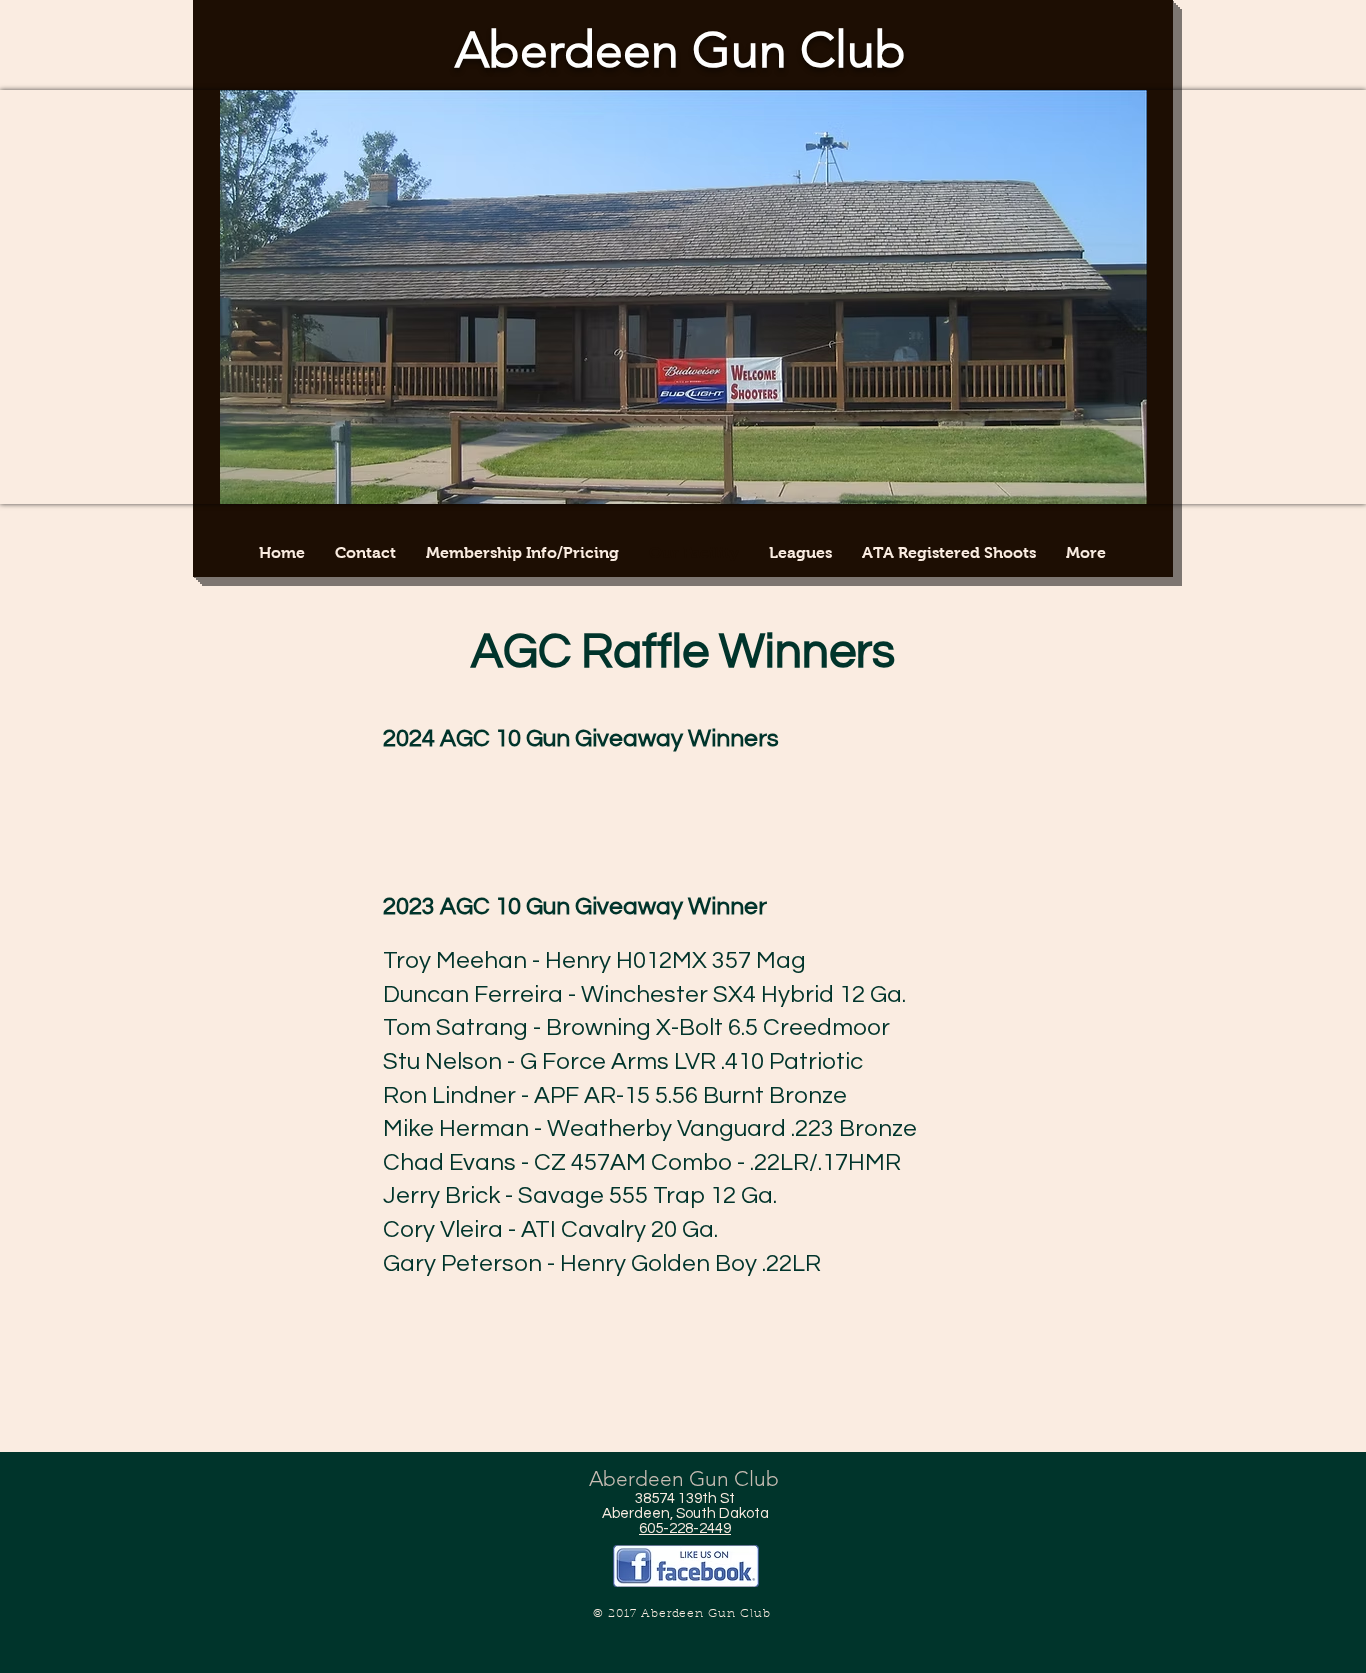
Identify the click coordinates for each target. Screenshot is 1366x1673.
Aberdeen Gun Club (680, 50)
